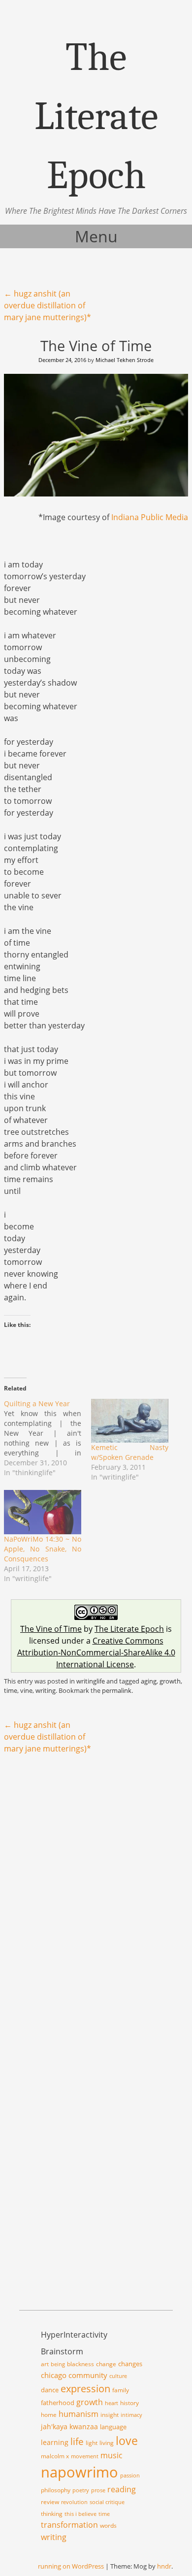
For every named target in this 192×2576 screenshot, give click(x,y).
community (88, 2375)
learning (55, 2442)
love (127, 2441)
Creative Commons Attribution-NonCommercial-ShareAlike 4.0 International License (96, 1652)
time (11, 1690)
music (112, 2455)
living (107, 2443)
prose (98, 2490)
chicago (54, 2375)
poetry (81, 2490)
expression (85, 2388)
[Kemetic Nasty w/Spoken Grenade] (130, 1421)
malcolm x (55, 2456)
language (113, 2427)
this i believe (80, 2514)
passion (130, 2476)
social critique (107, 2502)
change (106, 2364)
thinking (52, 2514)
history (129, 2403)
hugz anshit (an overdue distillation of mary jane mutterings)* (48, 305)
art (45, 2364)
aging (149, 1681)
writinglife (91, 1681)
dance (50, 2390)
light (92, 2443)
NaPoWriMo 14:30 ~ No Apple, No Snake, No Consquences (43, 1549)
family (121, 2390)
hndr (164, 2566)
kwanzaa (84, 2427)
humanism (79, 2414)
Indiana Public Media (150, 517)
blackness (80, 2364)
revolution (74, 2502)
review (50, 2502)
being (58, 2364)
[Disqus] (96, 1889)
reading (122, 2489)
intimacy (131, 2415)
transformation (69, 2525)
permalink (117, 1690)
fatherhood (58, 2403)
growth (170, 1681)
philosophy (56, 2490)
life (77, 2442)
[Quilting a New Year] (48, 1438)
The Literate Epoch (129, 1629)
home (49, 2415)
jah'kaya (54, 2427)
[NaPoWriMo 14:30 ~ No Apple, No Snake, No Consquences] (43, 1512)
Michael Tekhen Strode (125, 360)
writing (46, 1690)
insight (110, 2415)
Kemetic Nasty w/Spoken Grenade (130, 1452)
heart (112, 2403)
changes (130, 2364)
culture (118, 2376)
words (108, 2526)
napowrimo (80, 2472)
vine (26, 1690)
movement (85, 2456)
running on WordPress (71, 2566)
